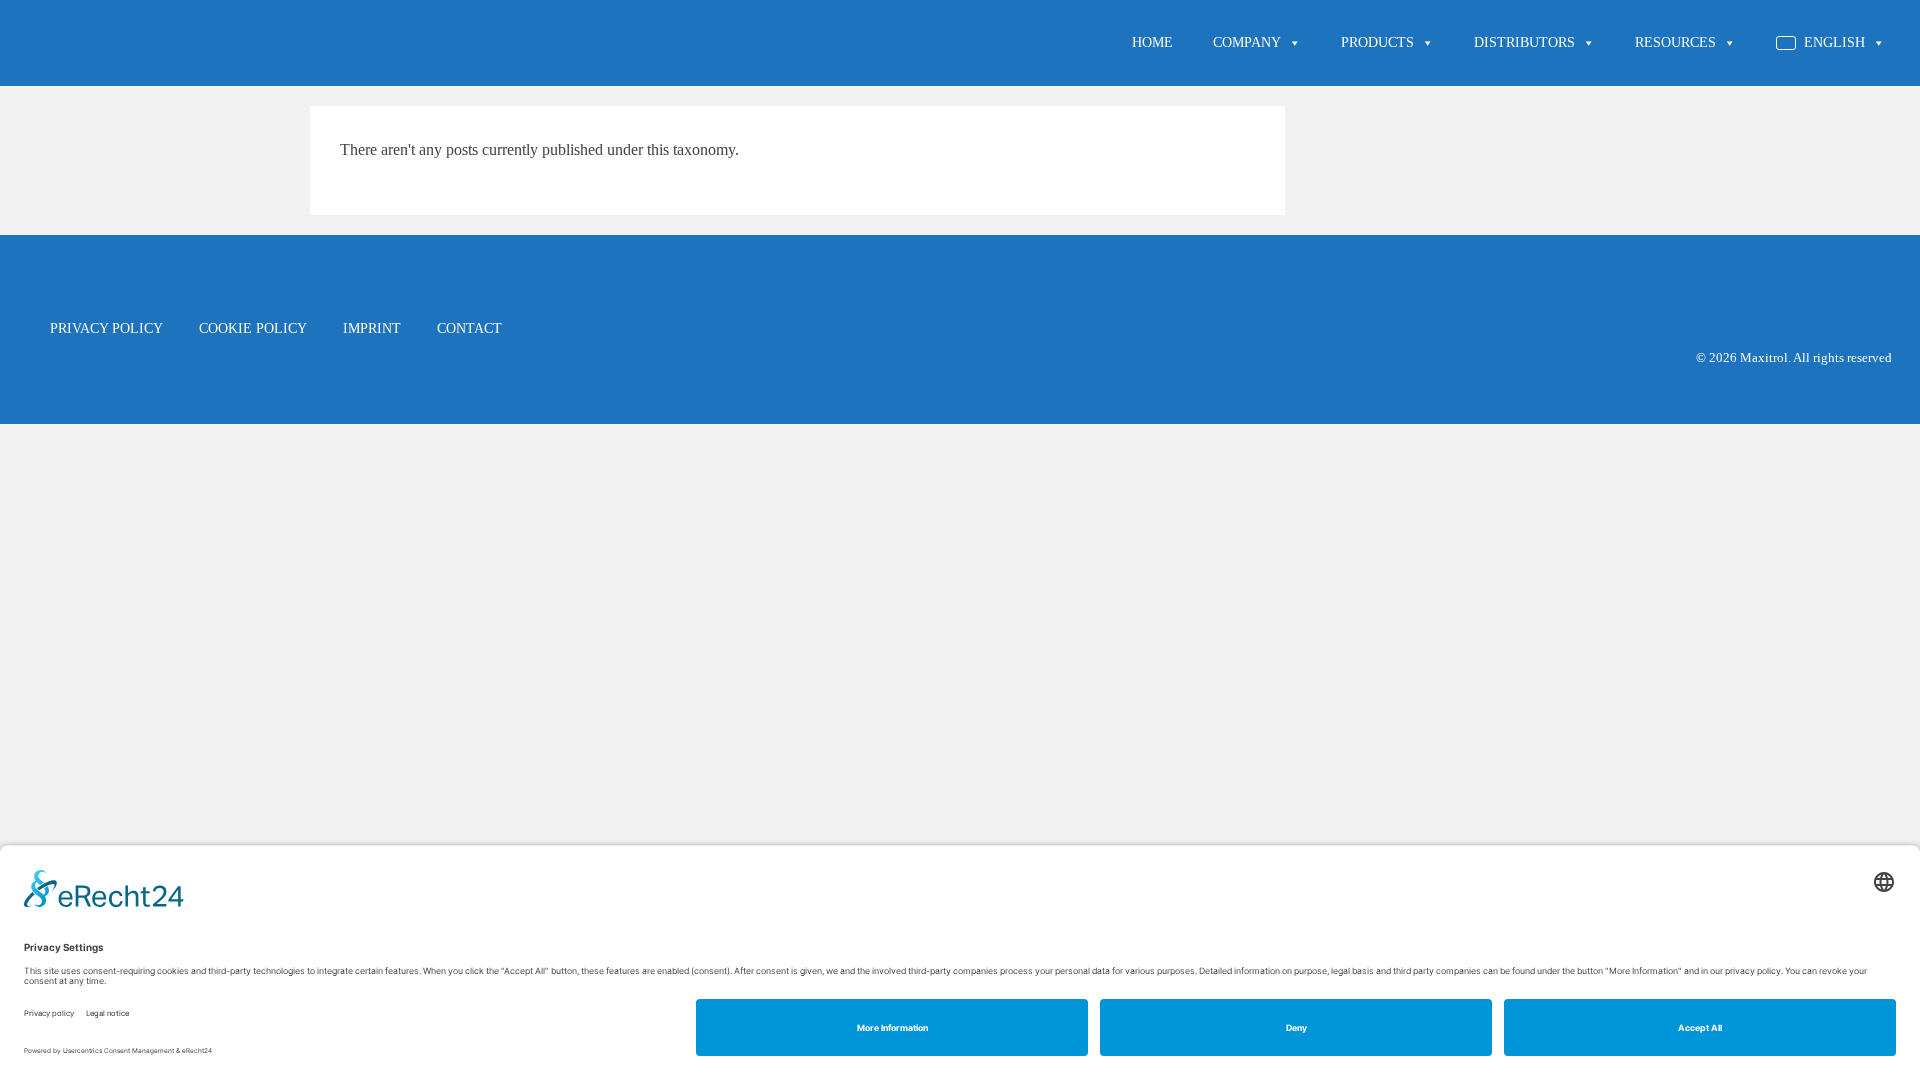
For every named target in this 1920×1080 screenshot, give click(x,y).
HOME (1152, 42)
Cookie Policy (253, 328)
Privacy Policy (106, 328)
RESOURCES (1675, 42)
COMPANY (1247, 42)
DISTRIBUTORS (1524, 42)
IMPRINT (372, 328)
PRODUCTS (1377, 42)
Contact (469, 328)
